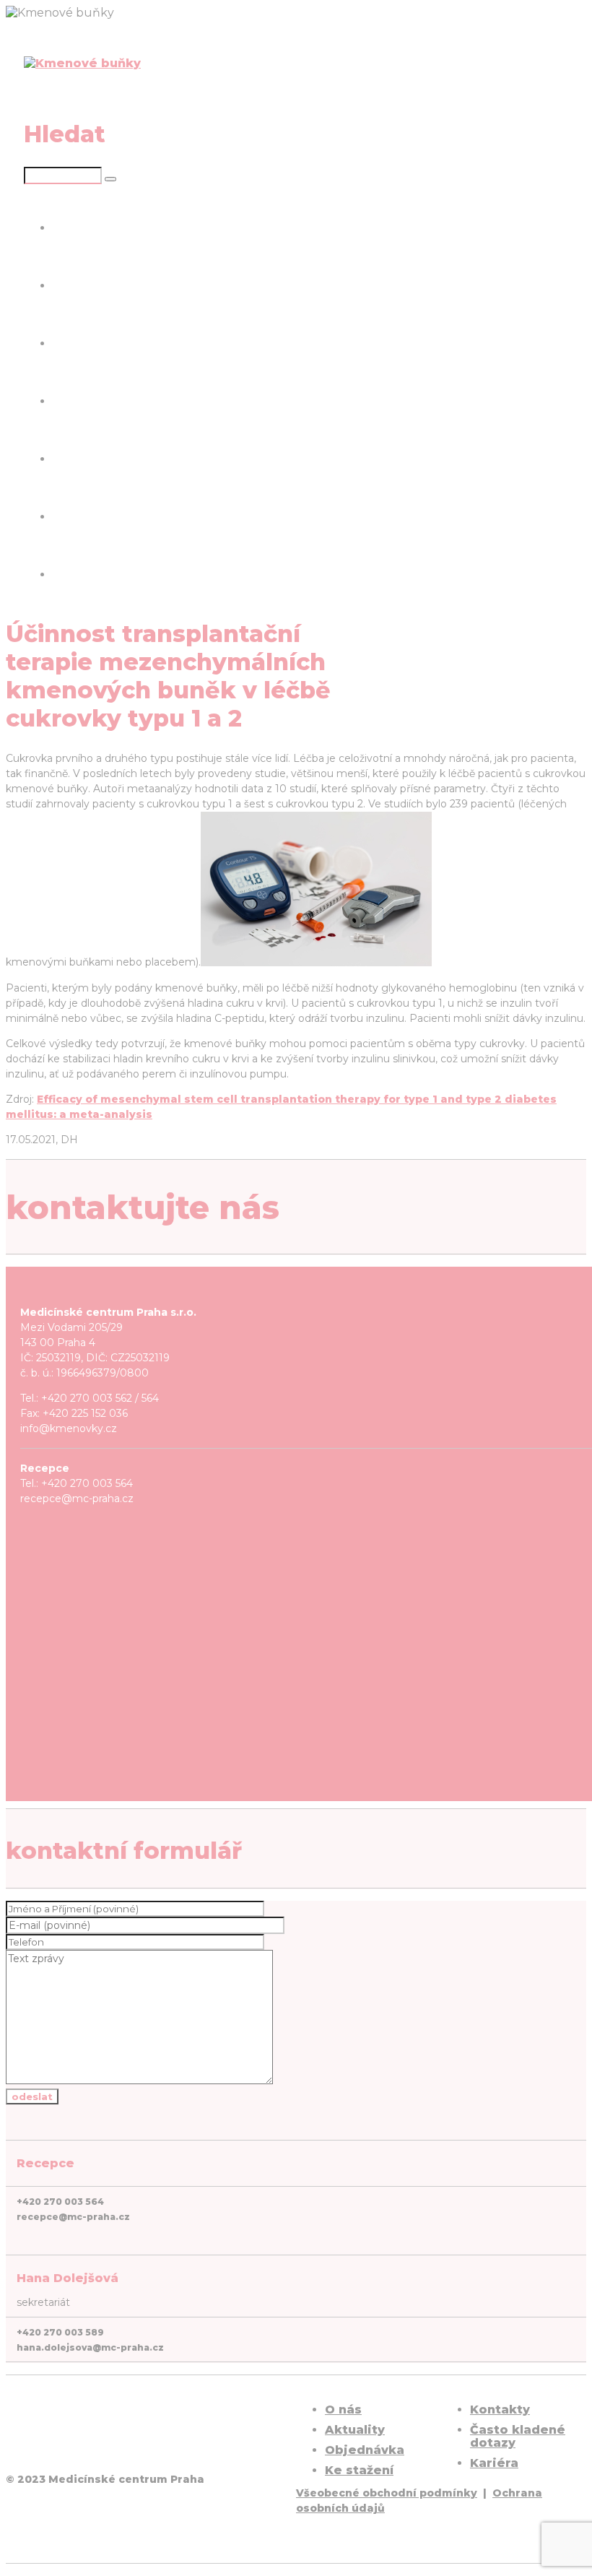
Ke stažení (84, 401)
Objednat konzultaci (114, 343)
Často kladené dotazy (118, 517)
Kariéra (74, 574)
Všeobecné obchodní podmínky (387, 2493)
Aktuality (79, 286)
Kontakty (80, 459)
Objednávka (365, 2450)
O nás (69, 228)
